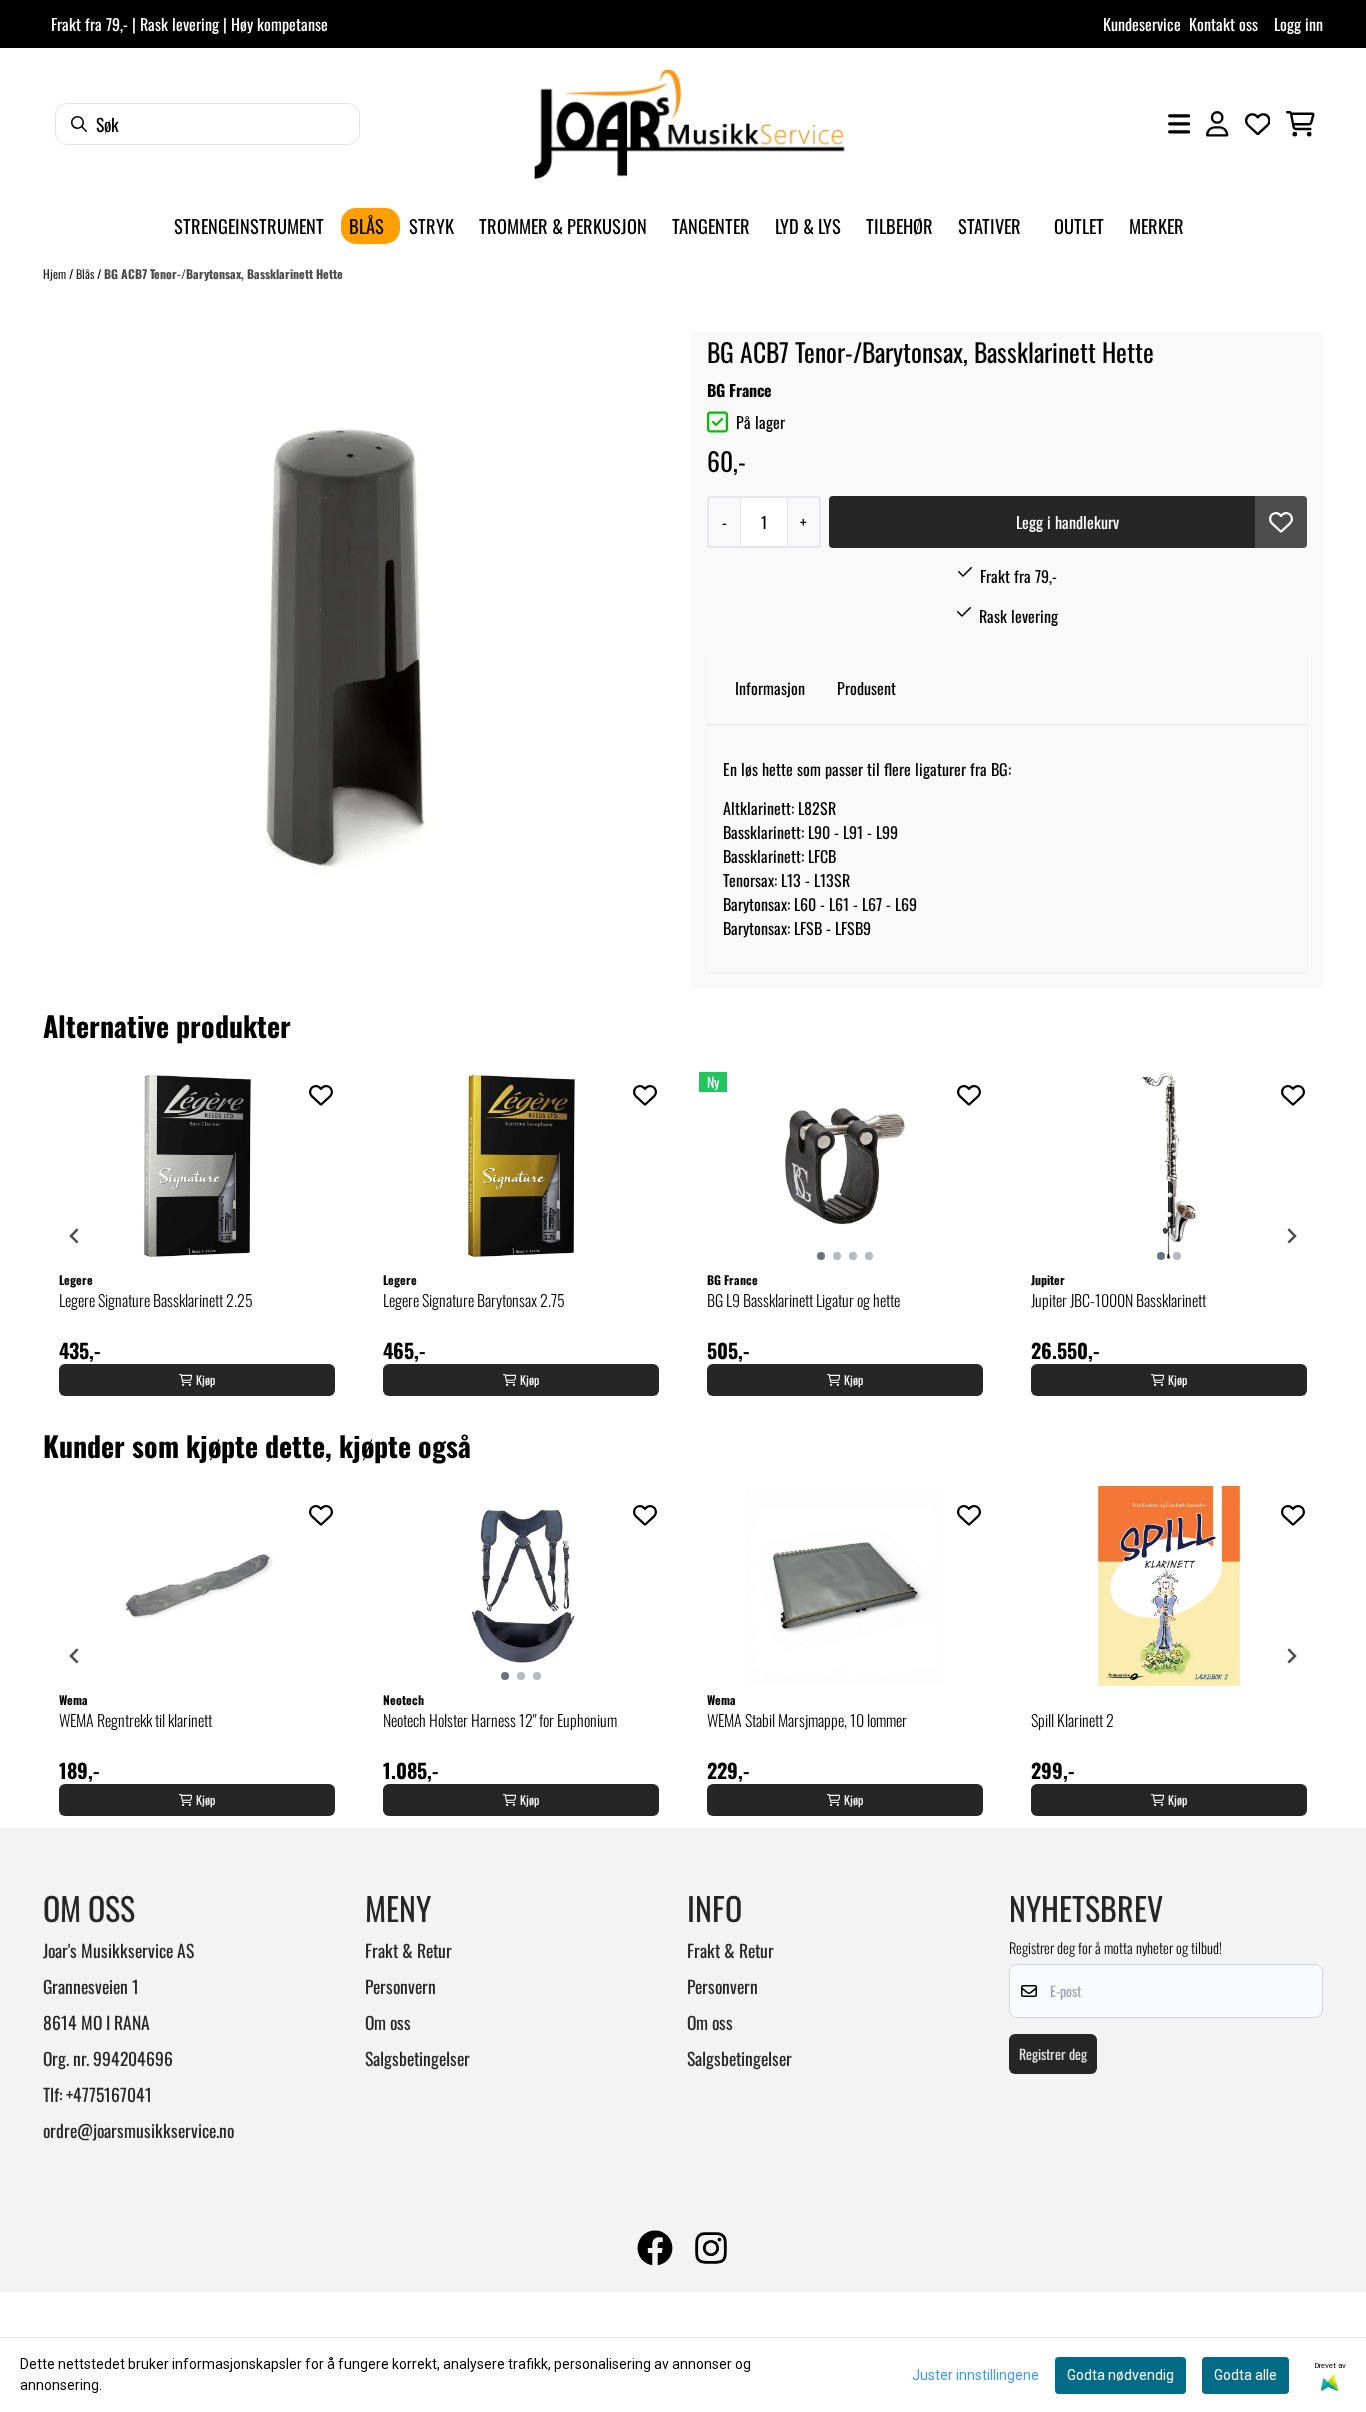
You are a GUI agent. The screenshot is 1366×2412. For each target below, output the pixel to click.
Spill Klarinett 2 (1072, 1720)
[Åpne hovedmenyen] (1179, 124)
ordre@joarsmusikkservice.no (138, 2130)
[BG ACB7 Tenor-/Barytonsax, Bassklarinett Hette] (349, 635)
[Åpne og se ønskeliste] (1258, 124)
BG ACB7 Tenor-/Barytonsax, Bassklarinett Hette (223, 273)
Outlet (1079, 225)
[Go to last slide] (75, 1236)
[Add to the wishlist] (321, 1095)
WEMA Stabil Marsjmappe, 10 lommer (807, 1720)
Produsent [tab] (866, 688)
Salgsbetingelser (417, 2058)
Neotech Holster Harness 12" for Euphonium (500, 1720)
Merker (1156, 225)
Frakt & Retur (408, 1950)
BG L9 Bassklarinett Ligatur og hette (803, 1300)
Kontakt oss (1223, 24)
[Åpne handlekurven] (1300, 124)
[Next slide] (1291, 1236)
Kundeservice (1142, 24)
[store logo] (689, 124)
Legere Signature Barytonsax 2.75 (474, 1300)
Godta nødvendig (1120, 2375)
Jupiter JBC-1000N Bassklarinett (1118, 1300)
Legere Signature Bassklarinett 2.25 (156, 1300)
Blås (86, 273)
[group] (197, 1236)
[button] (1281, 522)
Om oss (388, 2022)
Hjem (56, 273)
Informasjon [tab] (770, 688)
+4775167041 (109, 2094)
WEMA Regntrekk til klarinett (135, 1720)
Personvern (400, 1986)
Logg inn (1298, 24)
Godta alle (1245, 2375)
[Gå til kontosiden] (1217, 124)
